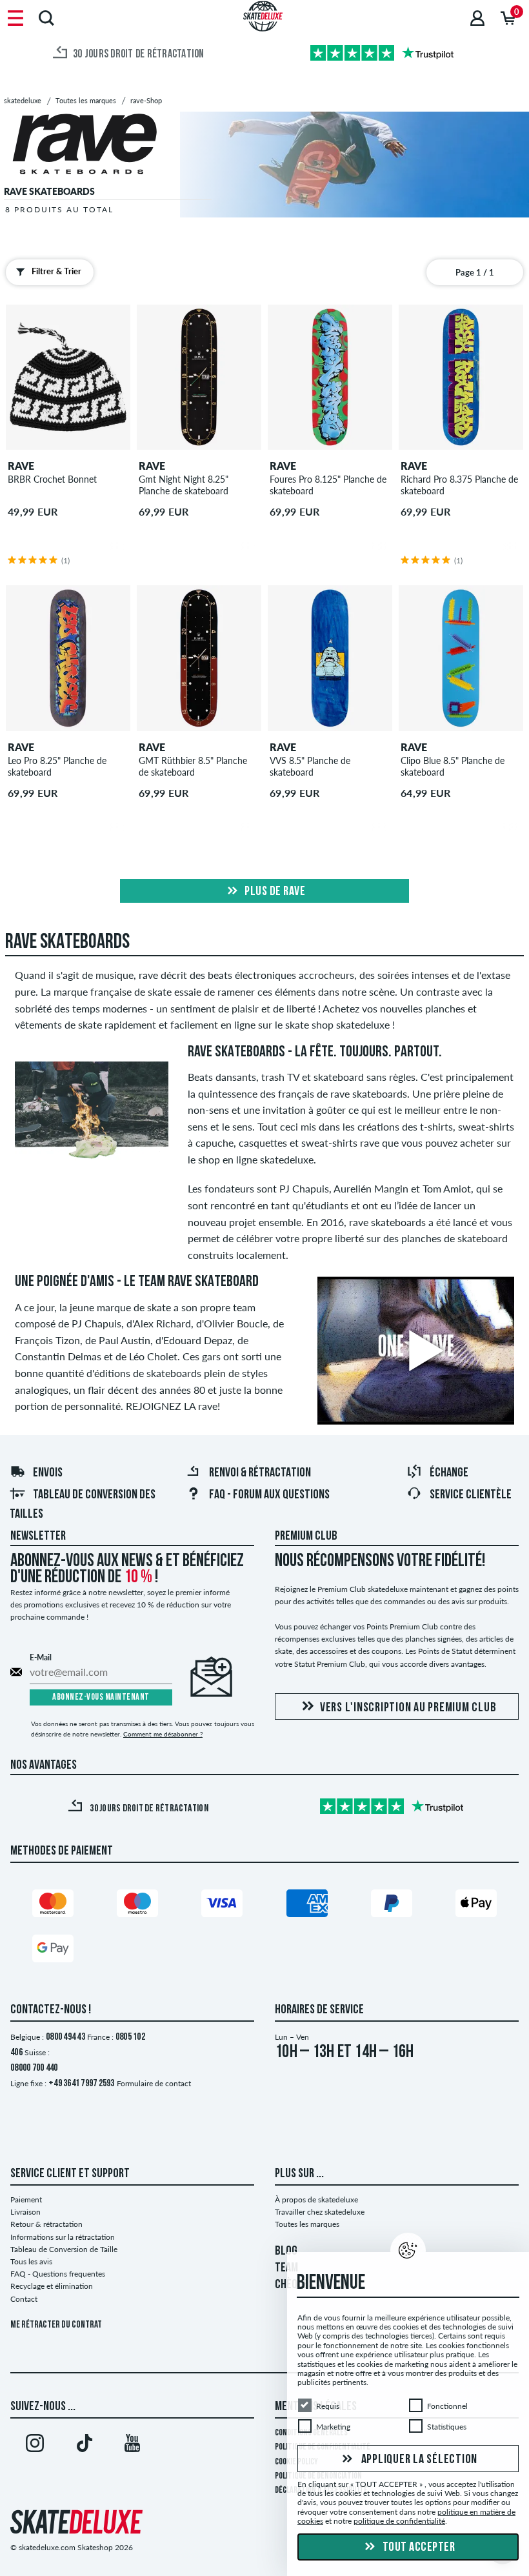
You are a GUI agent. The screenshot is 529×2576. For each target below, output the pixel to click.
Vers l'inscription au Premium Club (408, 1708)
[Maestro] (137, 1906)
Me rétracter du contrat (56, 2325)
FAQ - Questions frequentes (58, 2274)
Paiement (26, 2199)
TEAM (286, 2268)
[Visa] (222, 1906)
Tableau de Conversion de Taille (64, 2249)
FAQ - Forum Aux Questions (269, 1495)
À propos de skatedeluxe (316, 2199)
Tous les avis (31, 2261)
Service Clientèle (471, 1495)
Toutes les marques (307, 2224)
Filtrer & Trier (56, 271)
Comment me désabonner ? (163, 1734)
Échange (449, 1473)
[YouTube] (132, 2446)
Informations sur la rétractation (63, 2237)
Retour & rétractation (46, 2224)
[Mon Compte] (477, 18)
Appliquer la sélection (418, 2459)
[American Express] (307, 1906)
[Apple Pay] (476, 1906)
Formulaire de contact (154, 2083)
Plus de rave (274, 892)
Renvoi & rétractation (260, 1473)
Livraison (25, 2212)
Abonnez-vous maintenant (101, 1697)
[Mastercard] (53, 1906)
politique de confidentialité (399, 2521)
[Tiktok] (84, 2446)
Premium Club (306, 1536)
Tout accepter (417, 2548)
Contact (24, 2299)
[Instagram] (35, 2446)
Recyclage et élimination (52, 2286)
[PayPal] (392, 1906)
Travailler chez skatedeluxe (320, 2212)
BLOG (286, 2251)
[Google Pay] (53, 1951)
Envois (48, 1473)
